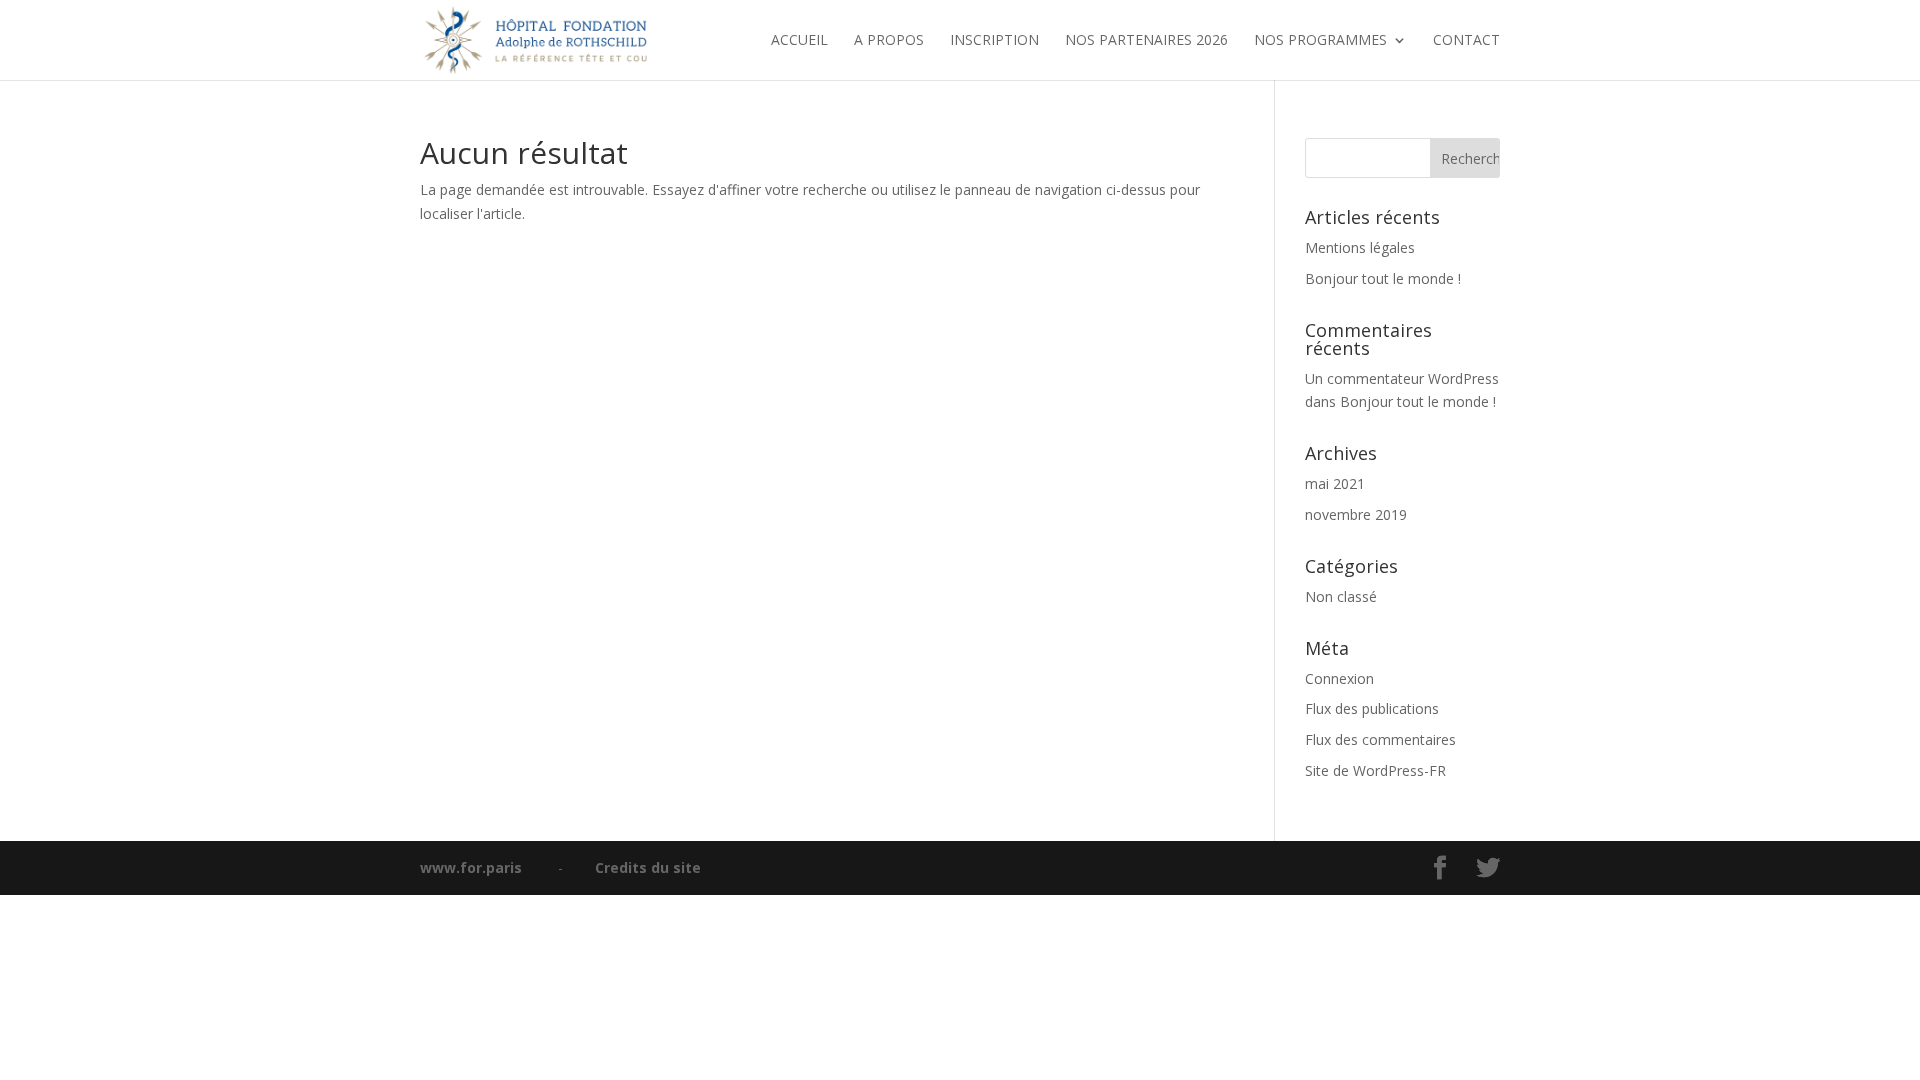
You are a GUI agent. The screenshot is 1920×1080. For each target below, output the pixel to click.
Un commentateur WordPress (1402, 378)
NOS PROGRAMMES (1320, 41)
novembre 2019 (1356, 514)
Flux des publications (1372, 708)
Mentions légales (1360, 247)
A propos (889, 41)
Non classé (1341, 596)
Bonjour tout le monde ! (1383, 278)
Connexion (1339, 678)
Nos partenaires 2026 (1146, 41)
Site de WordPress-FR (1375, 770)
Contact (1466, 41)
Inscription (994, 41)
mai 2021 (1335, 483)
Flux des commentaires (1380, 739)
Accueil (799, 41)
